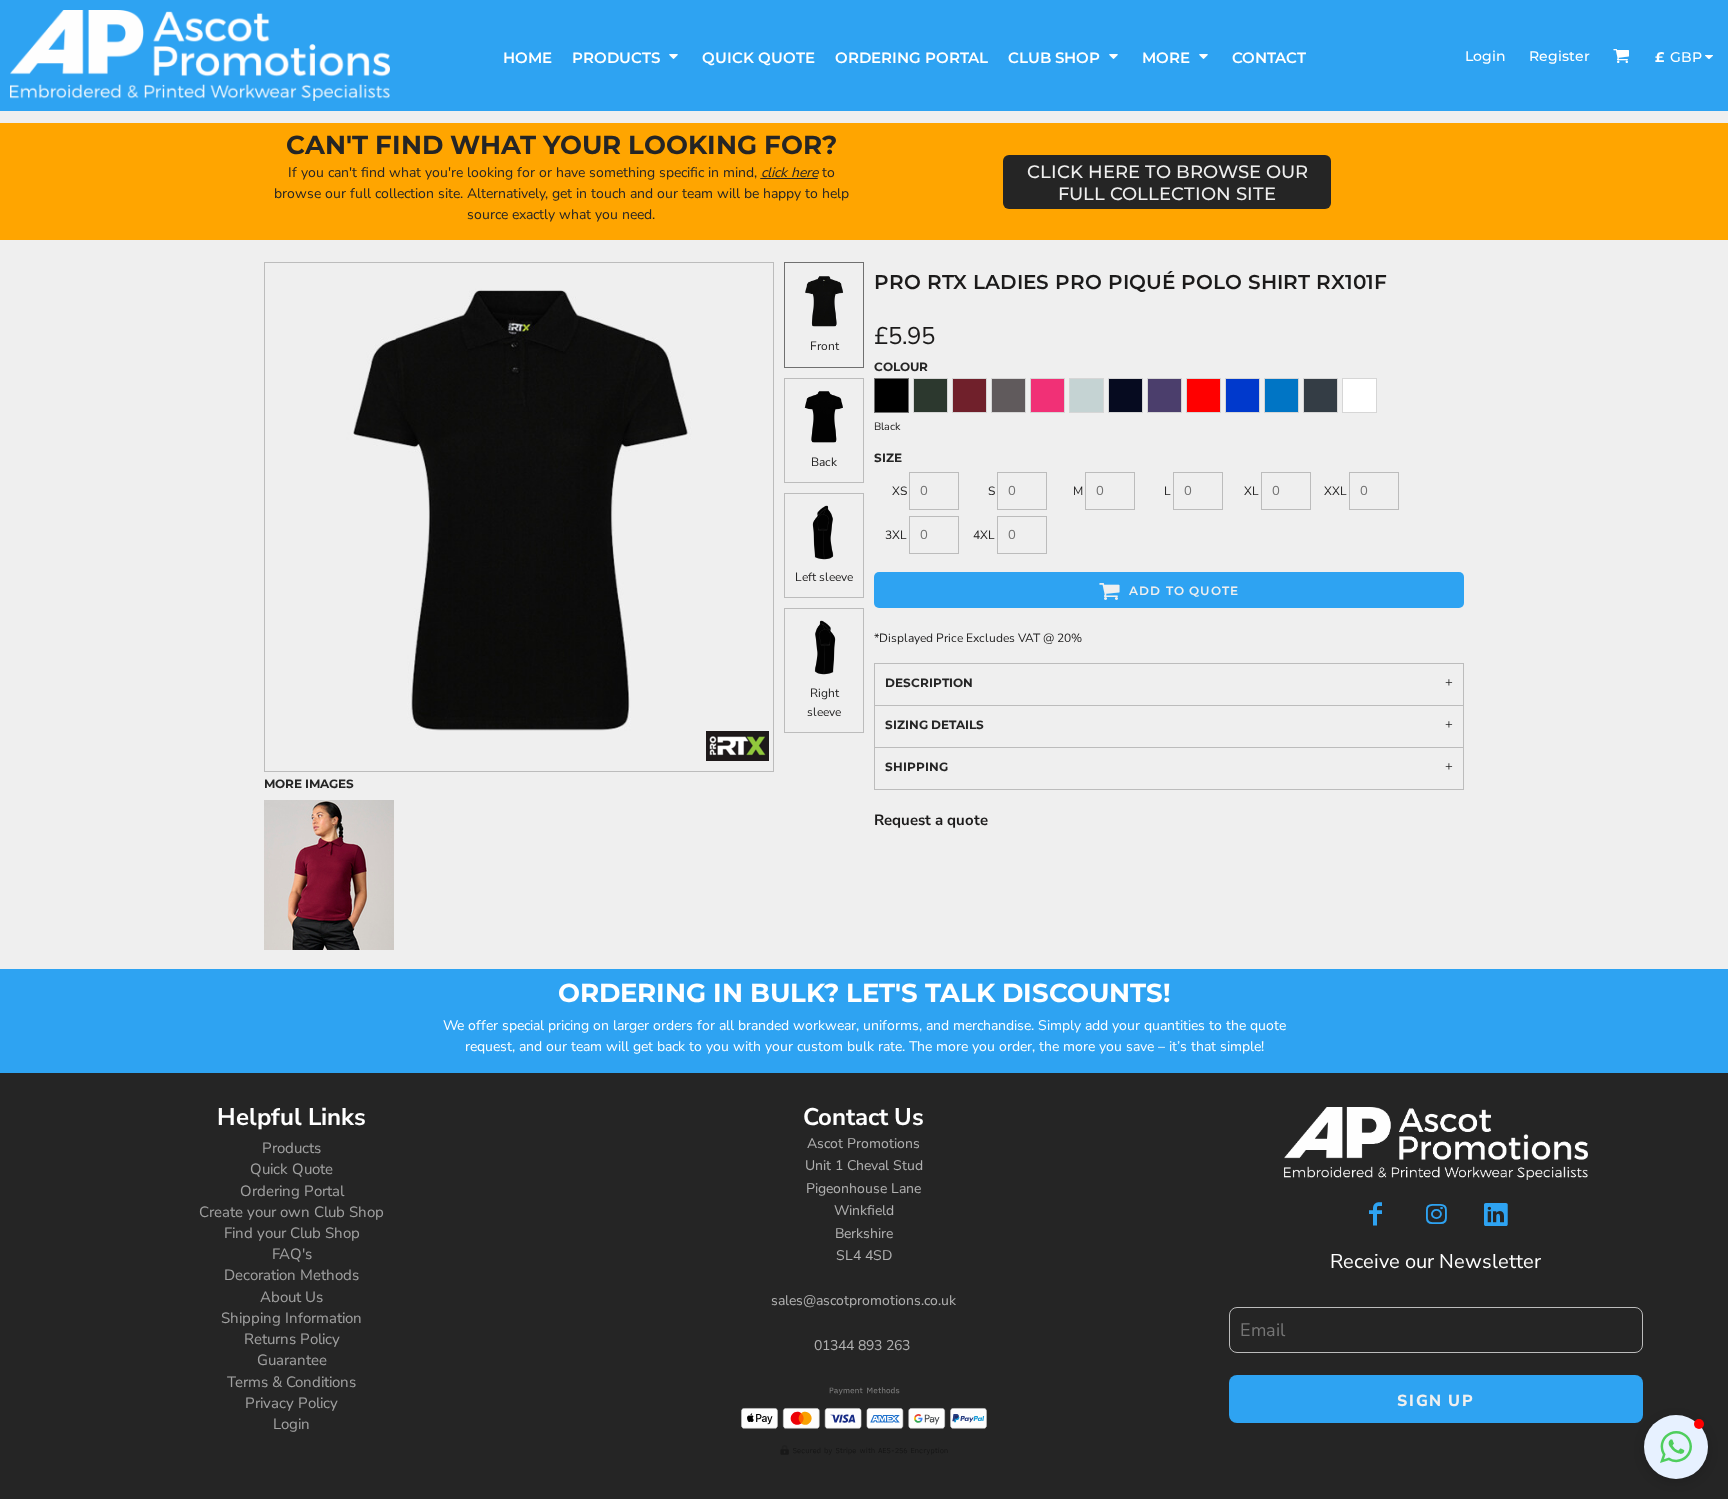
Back (824, 462)
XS (899, 491)
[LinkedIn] (1496, 1214)
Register (1559, 56)
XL (1251, 491)
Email (1245, 1297)
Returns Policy (292, 1339)
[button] (627, 55)
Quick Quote (291, 1169)
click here (789, 172)
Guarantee (292, 1360)
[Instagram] (1436, 1214)
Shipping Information (291, 1318)
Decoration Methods (291, 1275)
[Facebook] (1376, 1214)
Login (1485, 56)
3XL (896, 535)
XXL (1335, 491)
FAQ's (292, 1254)
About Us (291, 1297)
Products (291, 1148)
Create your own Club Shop (291, 1212)
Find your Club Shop (292, 1233)
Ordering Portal (292, 1191)
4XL (984, 535)
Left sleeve (824, 577)
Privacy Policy (291, 1403)
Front (824, 346)
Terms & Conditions (291, 1382)
